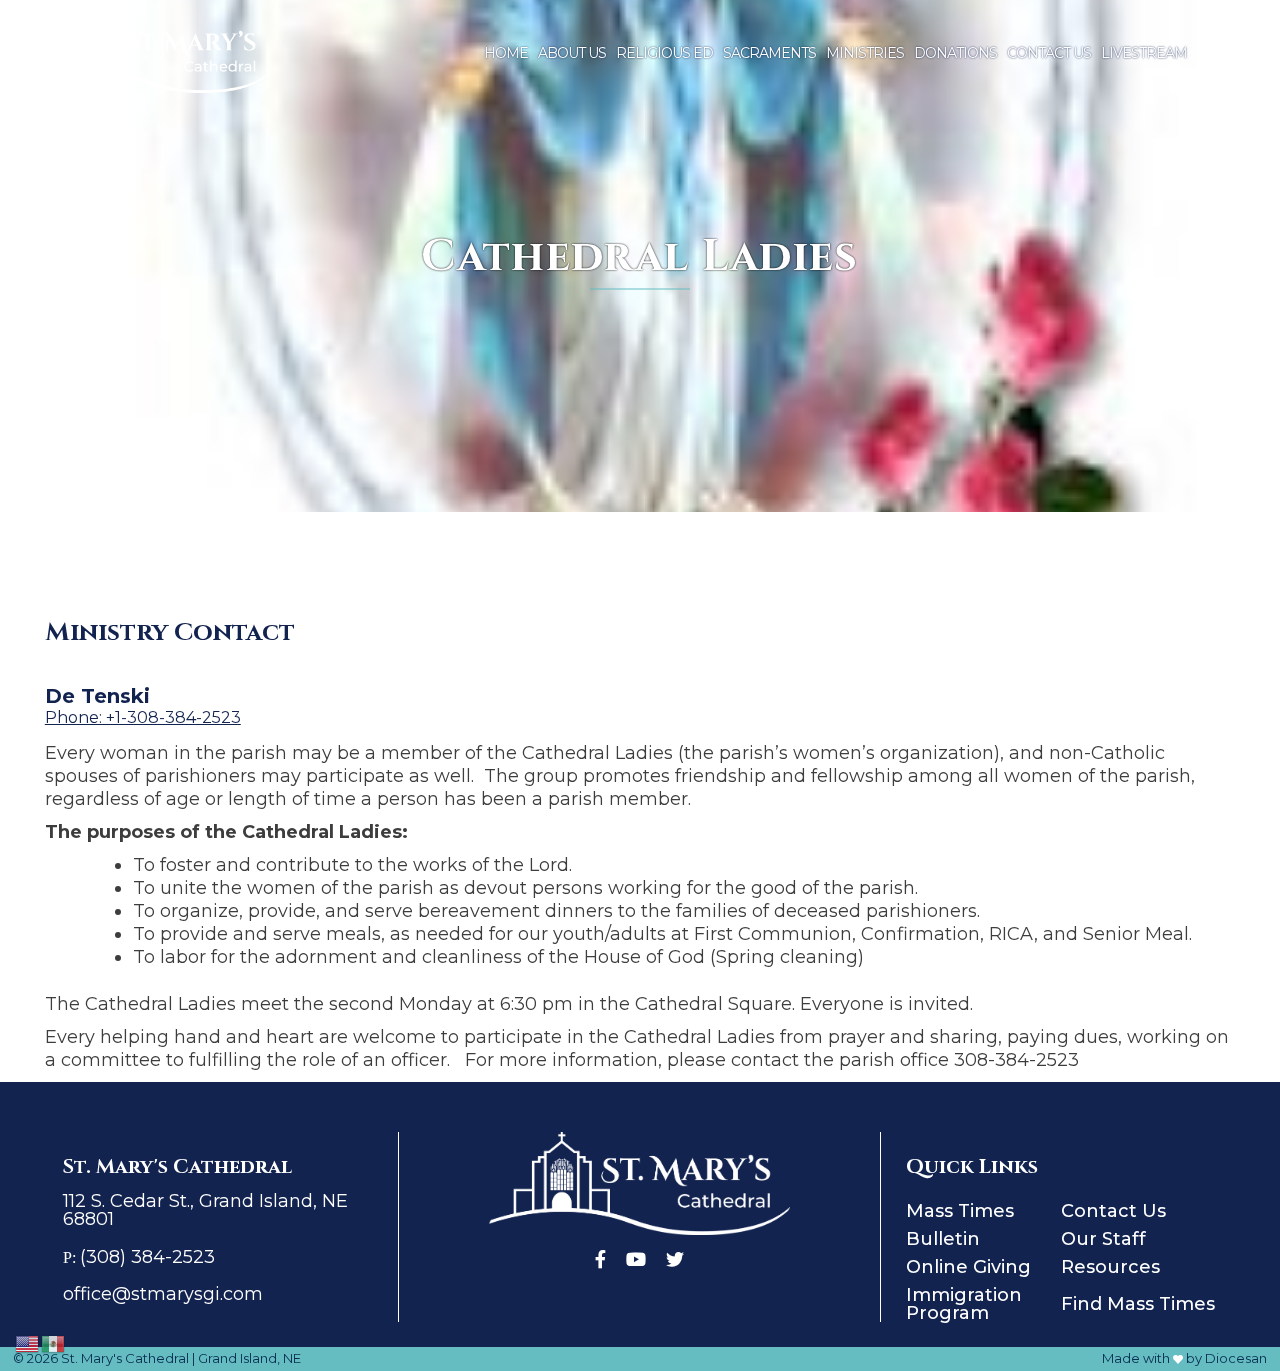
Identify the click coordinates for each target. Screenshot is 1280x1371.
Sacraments (769, 53)
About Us (572, 53)
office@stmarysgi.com (163, 1294)
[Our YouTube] (636, 1259)
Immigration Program (964, 1304)
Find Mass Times (1138, 1304)
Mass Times (960, 1211)
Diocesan (1236, 1358)
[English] (28, 1343)
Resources (1110, 1267)
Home (506, 53)
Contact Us (1049, 53)
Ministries (865, 53)
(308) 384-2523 (147, 1257)
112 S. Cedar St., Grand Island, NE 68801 (205, 1210)
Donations (955, 53)
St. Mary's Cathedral (125, 1358)
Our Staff (1103, 1239)
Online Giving (968, 1267)
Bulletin (943, 1239)
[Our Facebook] (600, 1259)
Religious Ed (664, 53)
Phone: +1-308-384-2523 (143, 718)
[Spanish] (54, 1343)
